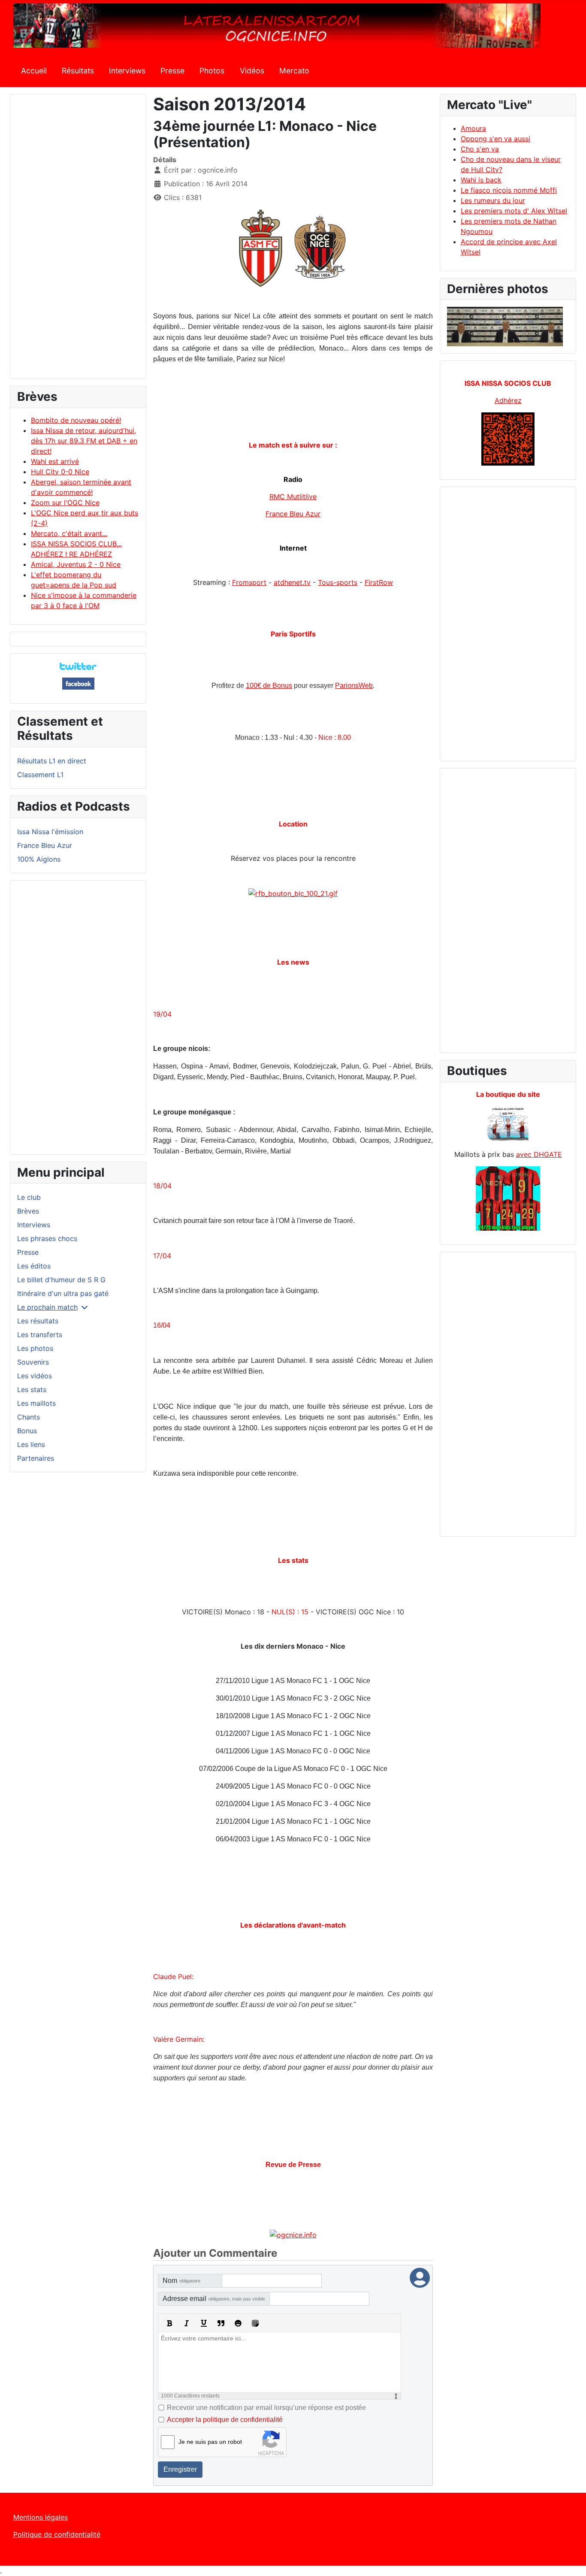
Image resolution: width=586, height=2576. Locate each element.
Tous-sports (338, 582)
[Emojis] (238, 2323)
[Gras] (169, 2323)
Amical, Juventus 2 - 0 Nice (76, 564)
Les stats (32, 1389)
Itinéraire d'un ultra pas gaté (63, 1293)
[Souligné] (204, 2323)
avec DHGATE (539, 1154)
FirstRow (379, 582)
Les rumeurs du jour (493, 200)
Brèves (28, 1211)
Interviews (127, 71)
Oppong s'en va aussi (495, 139)
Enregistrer (180, 2469)
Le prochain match (47, 1307)
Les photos (35, 1348)
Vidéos (252, 71)
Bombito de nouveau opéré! (76, 420)
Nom (181, 2281)
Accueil (34, 71)
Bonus (27, 1431)
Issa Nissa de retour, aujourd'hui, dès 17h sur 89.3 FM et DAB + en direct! (84, 441)
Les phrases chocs (47, 1238)
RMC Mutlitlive (293, 496)
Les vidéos (35, 1376)
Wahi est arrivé (55, 461)
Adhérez (508, 400)
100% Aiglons (39, 859)
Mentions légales (41, 2517)
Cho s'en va (480, 149)
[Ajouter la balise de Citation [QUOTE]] (221, 2323)
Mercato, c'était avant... (69, 533)
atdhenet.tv (292, 582)
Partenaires (36, 1458)
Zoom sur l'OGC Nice (65, 502)
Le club (29, 1197)
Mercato (294, 71)
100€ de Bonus (269, 686)
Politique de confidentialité (57, 2534)
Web (354, 686)
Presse (172, 71)
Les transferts (40, 1335)
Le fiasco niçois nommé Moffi (509, 190)
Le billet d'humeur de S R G (61, 1280)
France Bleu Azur (45, 845)
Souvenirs (33, 1362)
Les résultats (38, 1321)
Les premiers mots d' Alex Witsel (514, 211)
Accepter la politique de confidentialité (225, 2420)
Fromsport (249, 582)
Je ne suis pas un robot (210, 2442)
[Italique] (187, 2323)
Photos (212, 71)
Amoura (473, 128)
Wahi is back (481, 180)
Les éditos (34, 1266)
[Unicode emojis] (255, 2323)
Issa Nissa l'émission (50, 832)
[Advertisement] (78, 240)
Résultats (78, 71)
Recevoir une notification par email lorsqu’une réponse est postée (266, 2408)
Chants (29, 1417)
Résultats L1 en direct (52, 761)
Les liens (31, 1444)
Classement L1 (40, 775)
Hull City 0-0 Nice (60, 472)
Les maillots (36, 1403)
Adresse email (214, 2299)
